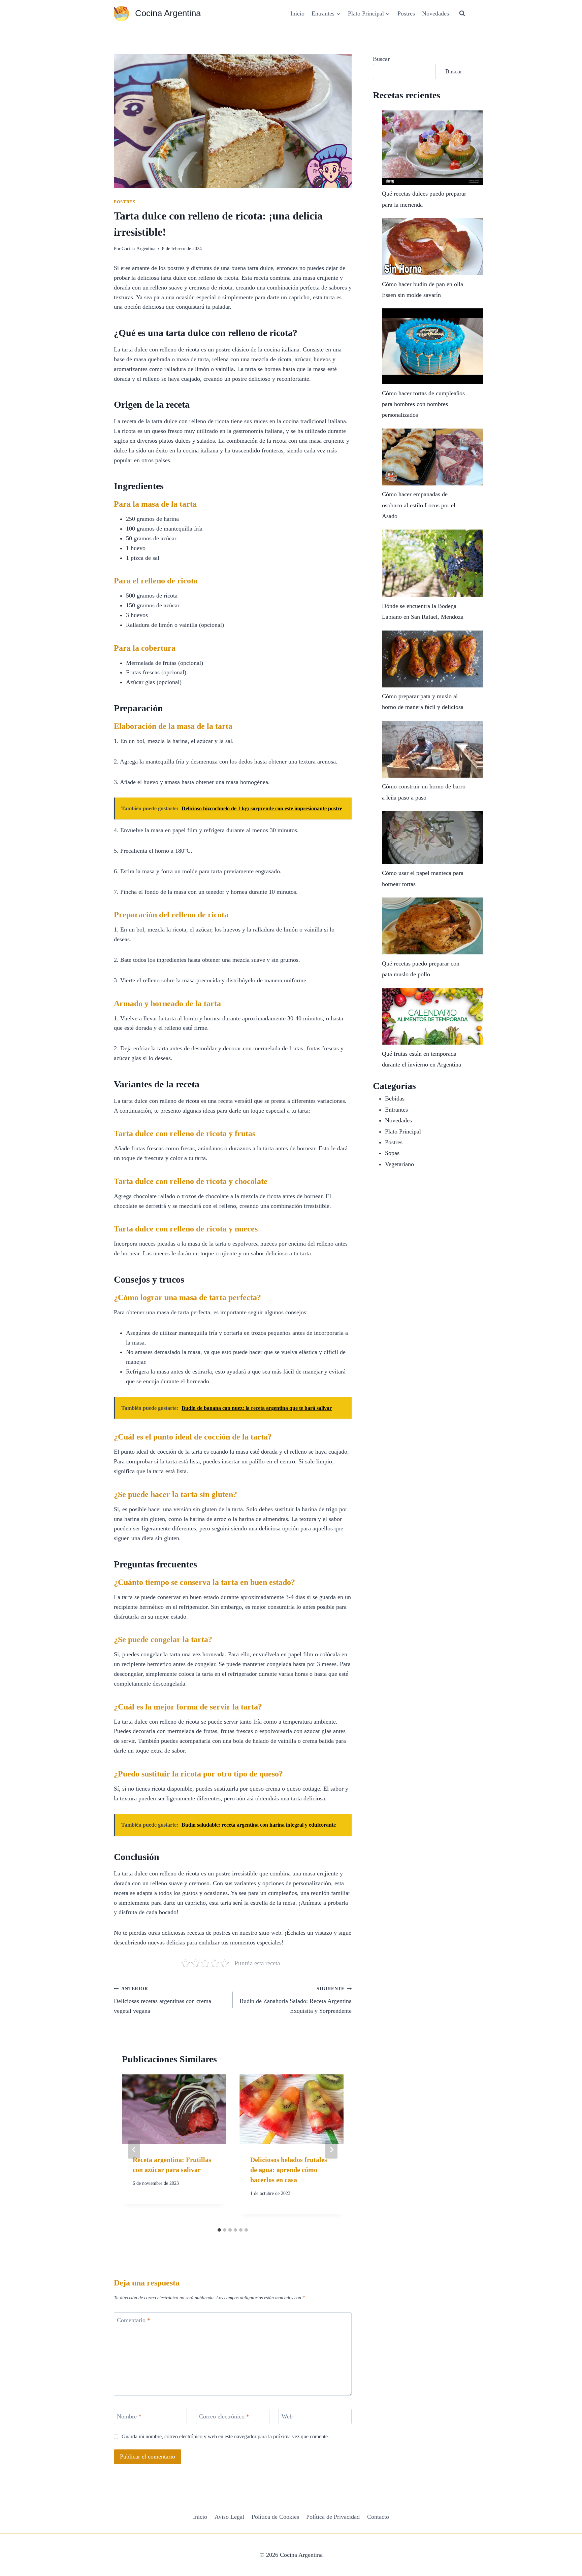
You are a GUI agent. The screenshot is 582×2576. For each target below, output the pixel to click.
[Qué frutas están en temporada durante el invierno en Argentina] (432, 1016)
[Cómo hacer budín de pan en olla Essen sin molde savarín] (432, 247)
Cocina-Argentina (138, 248)
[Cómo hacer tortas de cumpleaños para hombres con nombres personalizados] (432, 346)
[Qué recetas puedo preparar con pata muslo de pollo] (432, 926)
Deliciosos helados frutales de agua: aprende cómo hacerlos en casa (289, 2170)
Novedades (435, 13)
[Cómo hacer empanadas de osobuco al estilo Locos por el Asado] (432, 457)
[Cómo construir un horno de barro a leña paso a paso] (432, 749)
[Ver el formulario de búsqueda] (462, 13)
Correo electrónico (224, 2416)
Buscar (381, 59)
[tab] (219, 2230)
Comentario (134, 2320)
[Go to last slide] (134, 2149)
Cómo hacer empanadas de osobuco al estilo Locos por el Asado (419, 505)
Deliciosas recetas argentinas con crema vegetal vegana (163, 2000)
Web (287, 2416)
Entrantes (396, 1110)
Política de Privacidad (333, 2517)
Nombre (129, 2416)
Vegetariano (399, 1164)
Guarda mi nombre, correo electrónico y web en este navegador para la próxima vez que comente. (225, 2437)
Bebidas (395, 1098)
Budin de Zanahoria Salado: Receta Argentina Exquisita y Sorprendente (296, 2000)
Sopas (392, 1153)
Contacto (378, 2517)
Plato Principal (403, 1131)
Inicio (297, 13)
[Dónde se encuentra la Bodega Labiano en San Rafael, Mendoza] (432, 563)
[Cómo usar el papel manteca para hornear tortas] (432, 838)
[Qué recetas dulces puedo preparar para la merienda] (432, 148)
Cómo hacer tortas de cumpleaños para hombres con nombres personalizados (423, 404)
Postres (406, 13)
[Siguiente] (331, 2149)
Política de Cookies (275, 2517)
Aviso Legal (229, 2517)
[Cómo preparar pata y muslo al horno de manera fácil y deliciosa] (432, 659)
